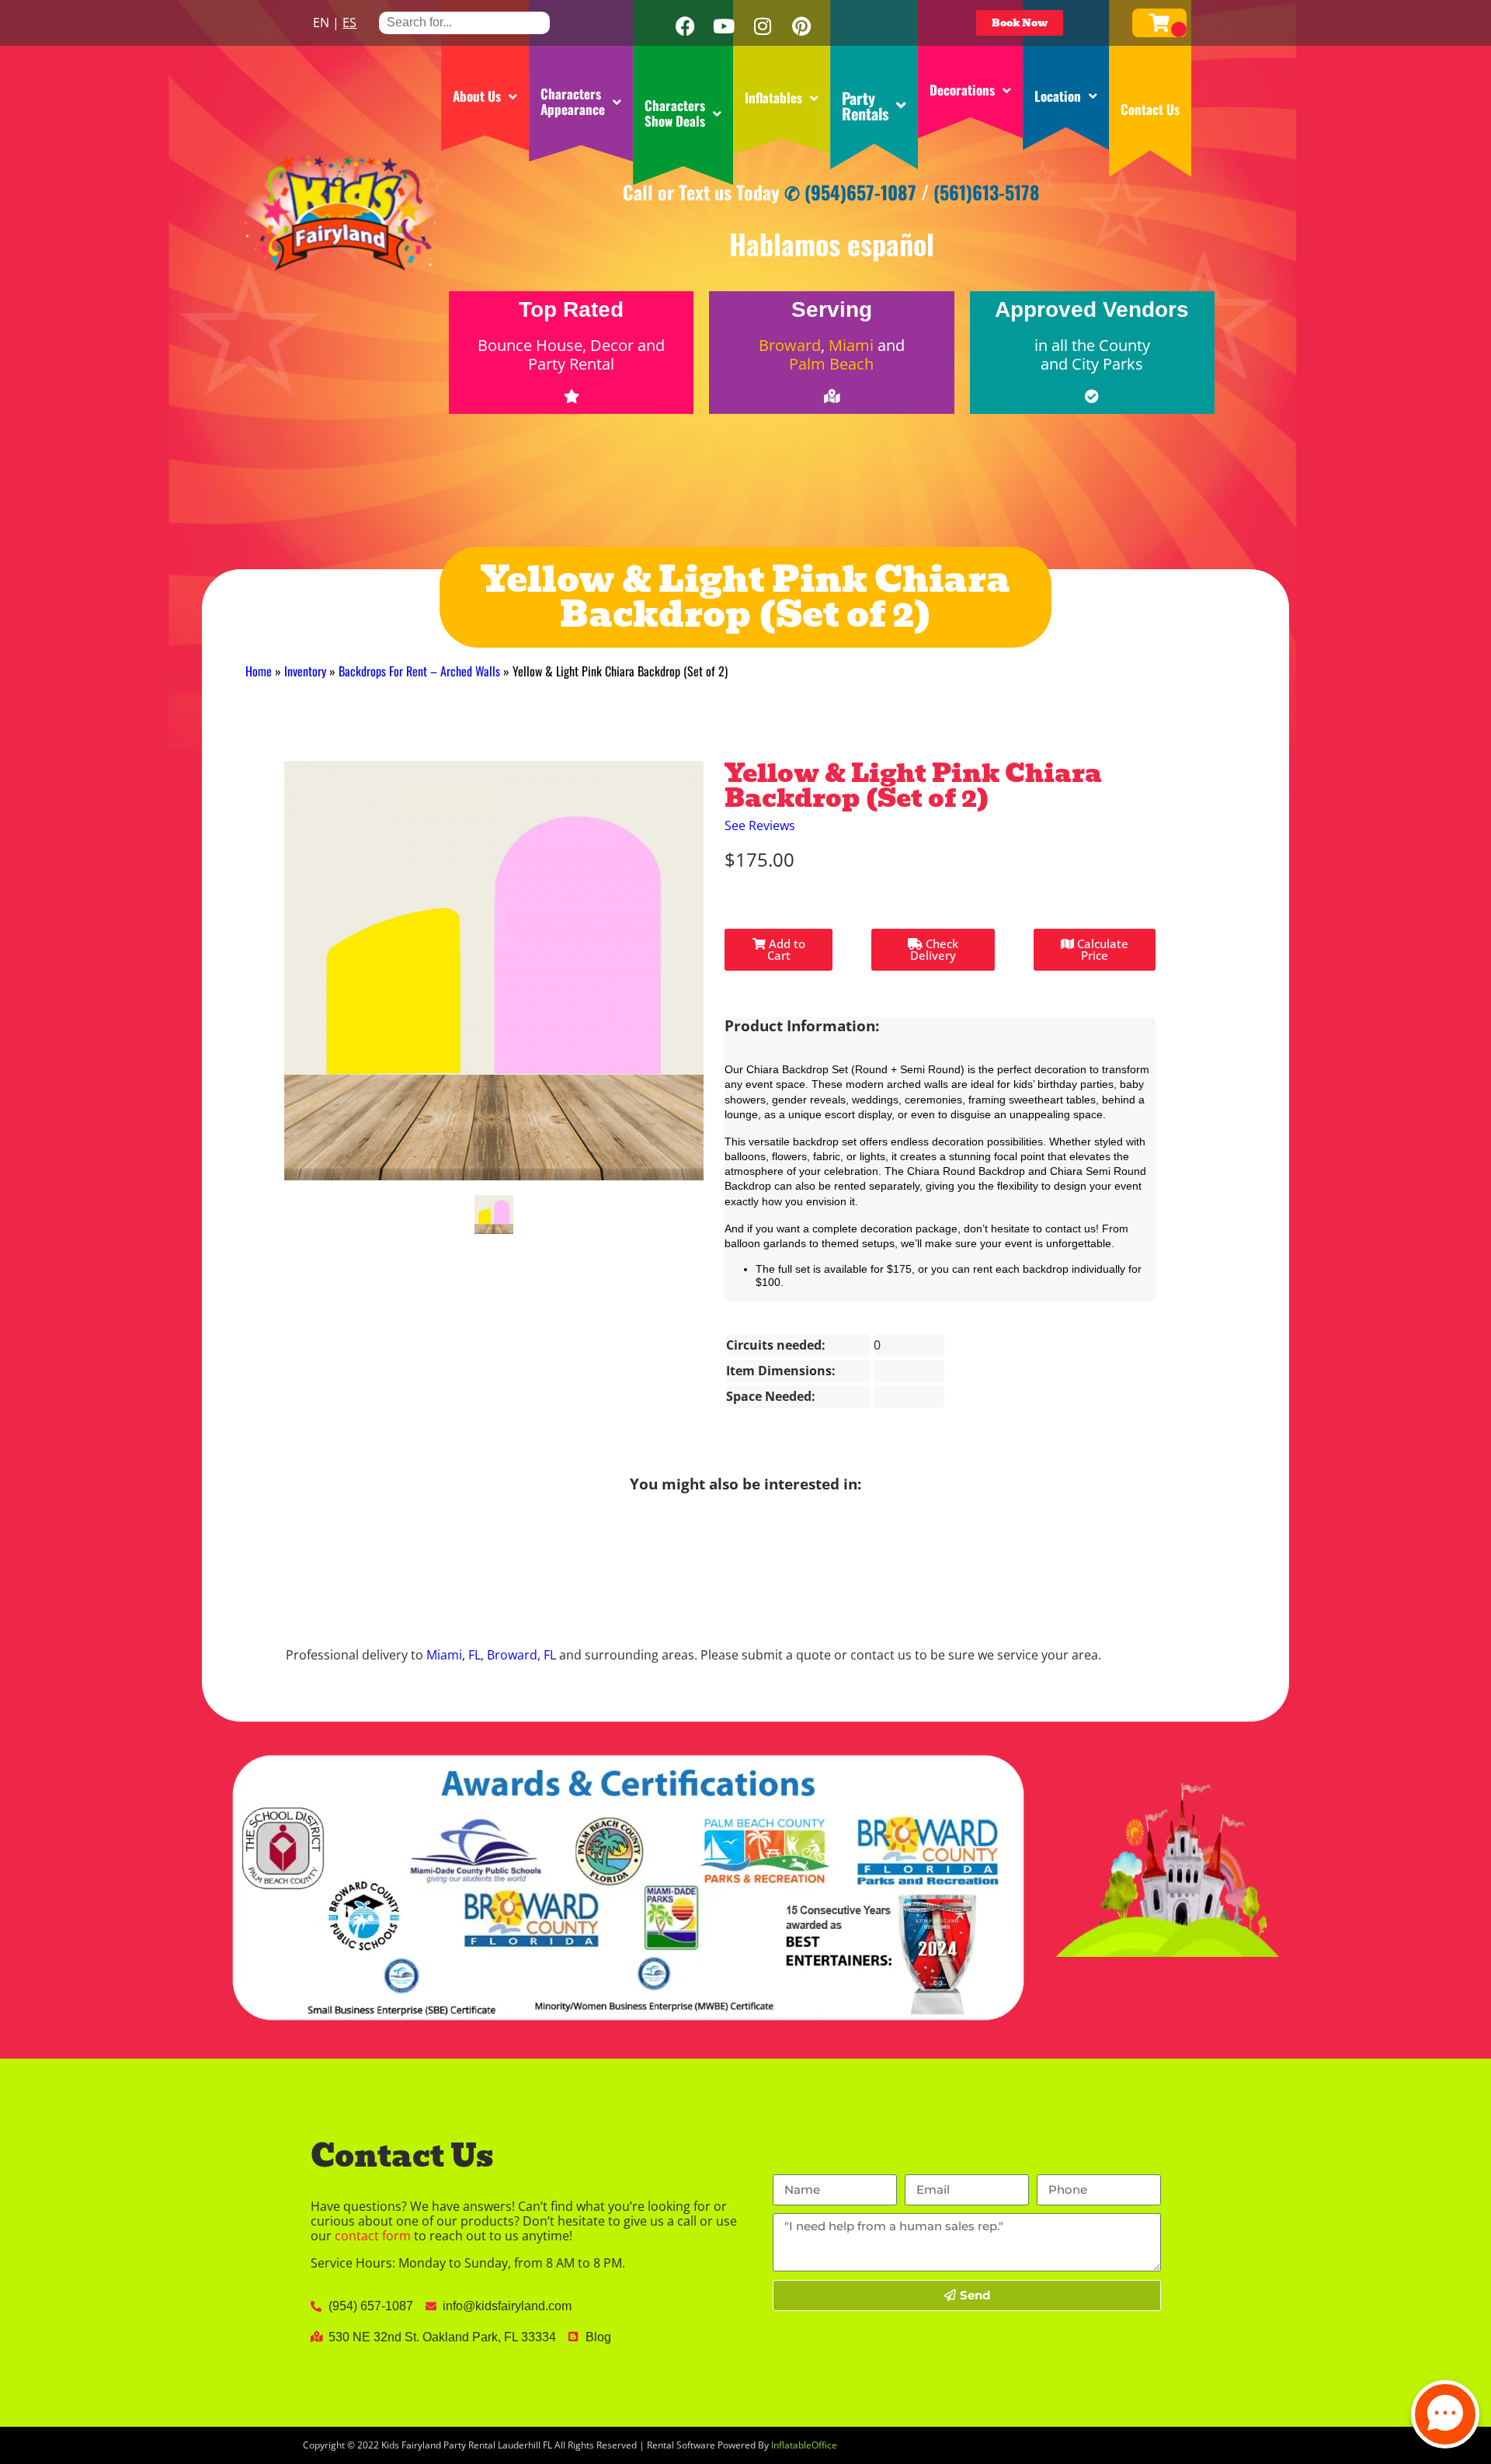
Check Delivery (934, 949)
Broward (790, 345)
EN (321, 23)
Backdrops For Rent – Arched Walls (419, 671)
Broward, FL (521, 1655)
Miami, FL (454, 1655)
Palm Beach (831, 364)
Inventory (305, 671)
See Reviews (760, 825)
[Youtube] (724, 26)
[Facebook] (685, 26)
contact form (373, 2236)
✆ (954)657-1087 (850, 192)
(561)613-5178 (987, 192)
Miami (851, 345)
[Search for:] (464, 22)
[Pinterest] (801, 26)
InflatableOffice (804, 2445)
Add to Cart (785, 949)
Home (259, 671)
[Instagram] (763, 26)
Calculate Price (1101, 949)
